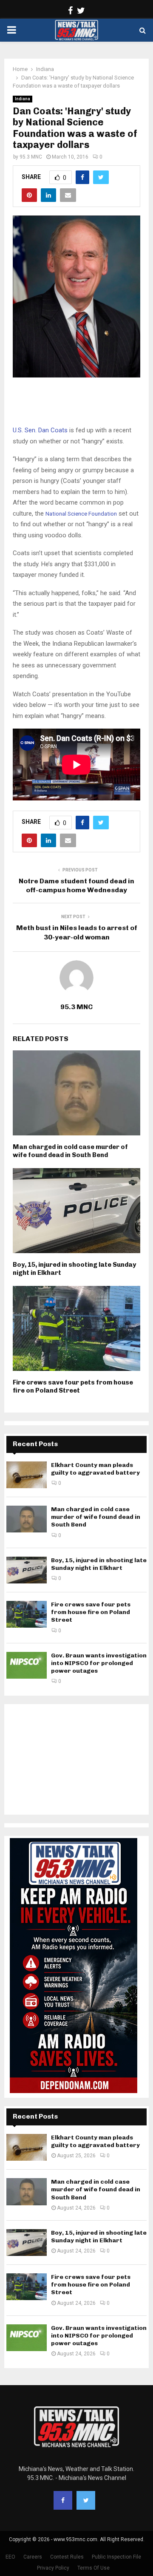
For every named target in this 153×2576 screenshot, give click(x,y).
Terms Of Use (93, 2568)
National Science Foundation (81, 514)
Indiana (23, 99)
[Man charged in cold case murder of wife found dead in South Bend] (27, 1519)
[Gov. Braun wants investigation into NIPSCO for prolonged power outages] (27, 1665)
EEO (10, 2557)
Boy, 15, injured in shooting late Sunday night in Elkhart (99, 1564)
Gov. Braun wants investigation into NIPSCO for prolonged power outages (99, 1663)
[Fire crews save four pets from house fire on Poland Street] (27, 1614)
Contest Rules (67, 2557)
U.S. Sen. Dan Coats (40, 430)
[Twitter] (86, 2500)
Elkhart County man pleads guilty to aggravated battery (95, 1469)
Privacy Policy (53, 2568)
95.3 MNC (31, 157)
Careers (33, 2557)
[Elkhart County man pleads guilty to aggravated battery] (27, 1475)
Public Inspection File (116, 2557)
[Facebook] (63, 2500)
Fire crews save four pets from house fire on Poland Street (73, 1387)
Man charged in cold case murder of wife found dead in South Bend (70, 1151)
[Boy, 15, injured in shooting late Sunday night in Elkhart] (27, 1570)
